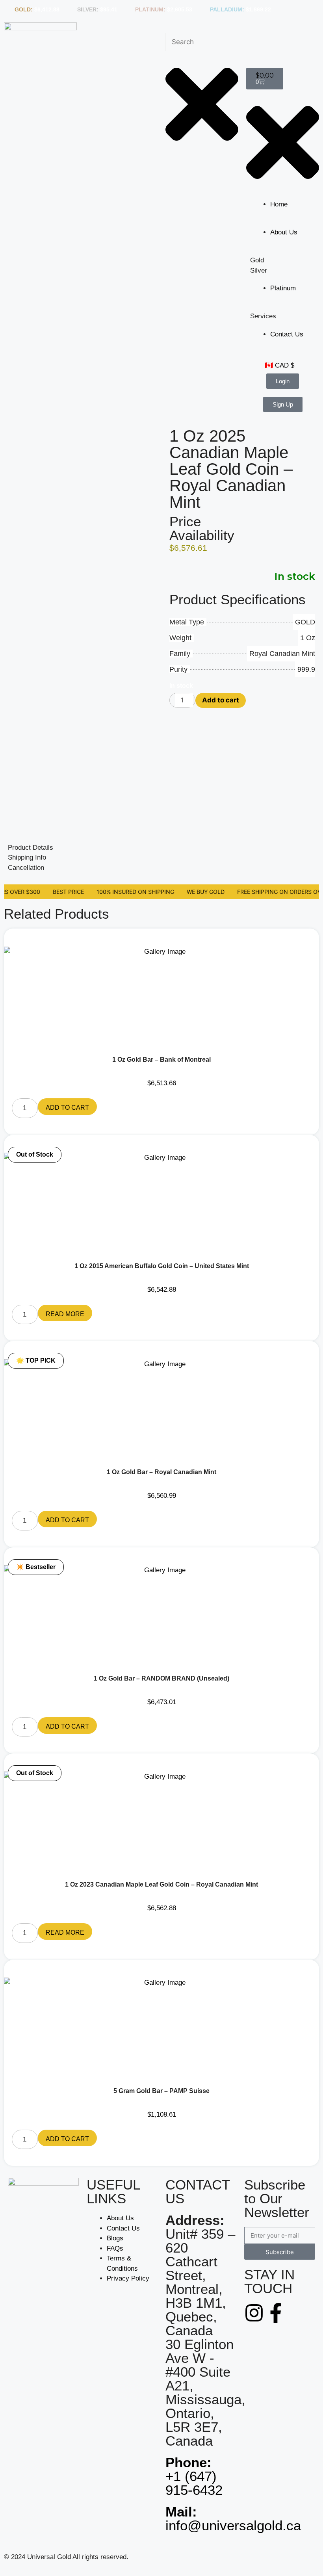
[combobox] (202, 42)
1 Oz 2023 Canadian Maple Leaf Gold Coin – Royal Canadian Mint (161, 1884)
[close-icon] (283, 142)
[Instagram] (254, 2313)
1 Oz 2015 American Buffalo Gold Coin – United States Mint (162, 1266)
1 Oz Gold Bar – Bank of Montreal (161, 1060)
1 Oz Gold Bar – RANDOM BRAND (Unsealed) (161, 1678)
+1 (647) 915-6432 (194, 2476)
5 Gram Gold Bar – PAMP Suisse (161, 2091)
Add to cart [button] (67, 1108)
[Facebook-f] (276, 2313)
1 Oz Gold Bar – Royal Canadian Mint (161, 1472)
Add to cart (221, 700)
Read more (65, 1314)
